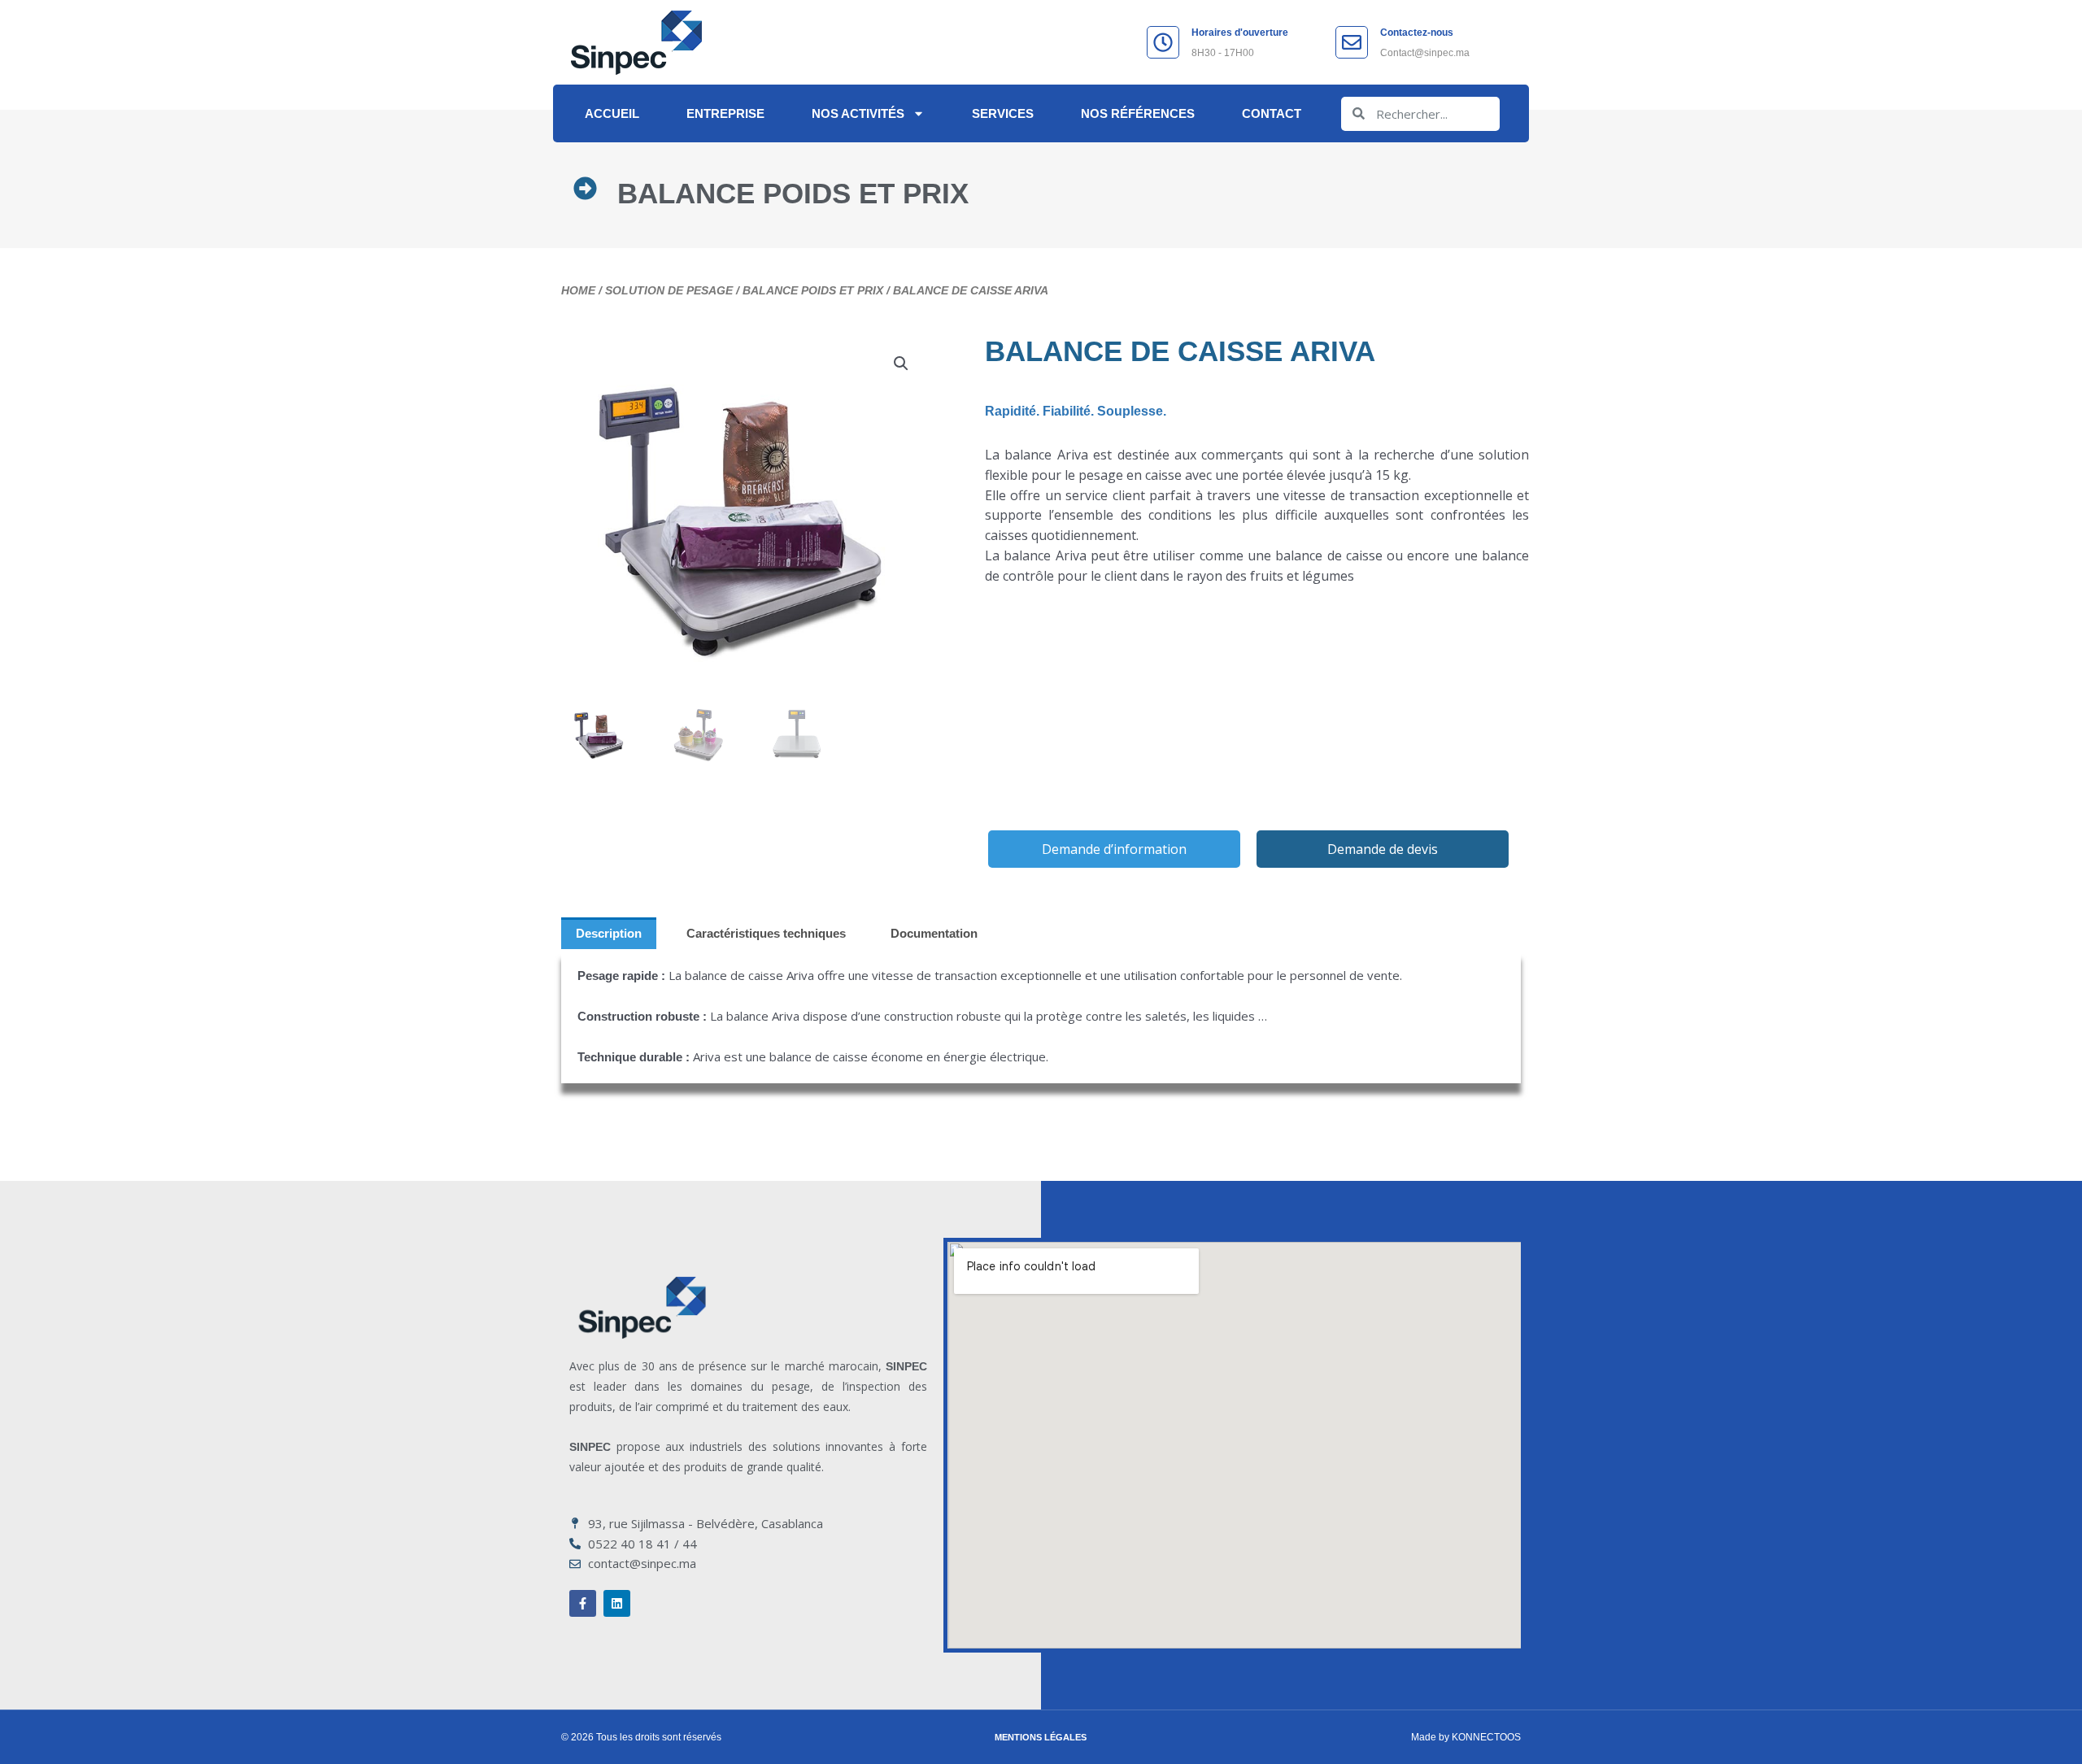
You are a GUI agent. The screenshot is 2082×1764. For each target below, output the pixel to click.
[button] (901, 364)
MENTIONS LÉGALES (1041, 1737)
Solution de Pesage (669, 290)
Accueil (612, 113)
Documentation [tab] (934, 933)
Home (578, 290)
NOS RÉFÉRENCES (1138, 113)
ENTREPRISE (725, 113)
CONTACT (1272, 113)
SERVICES (1003, 113)
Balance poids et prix (793, 193)
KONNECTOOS (1486, 1737)
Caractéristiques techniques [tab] (766, 933)
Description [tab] (609, 933)
